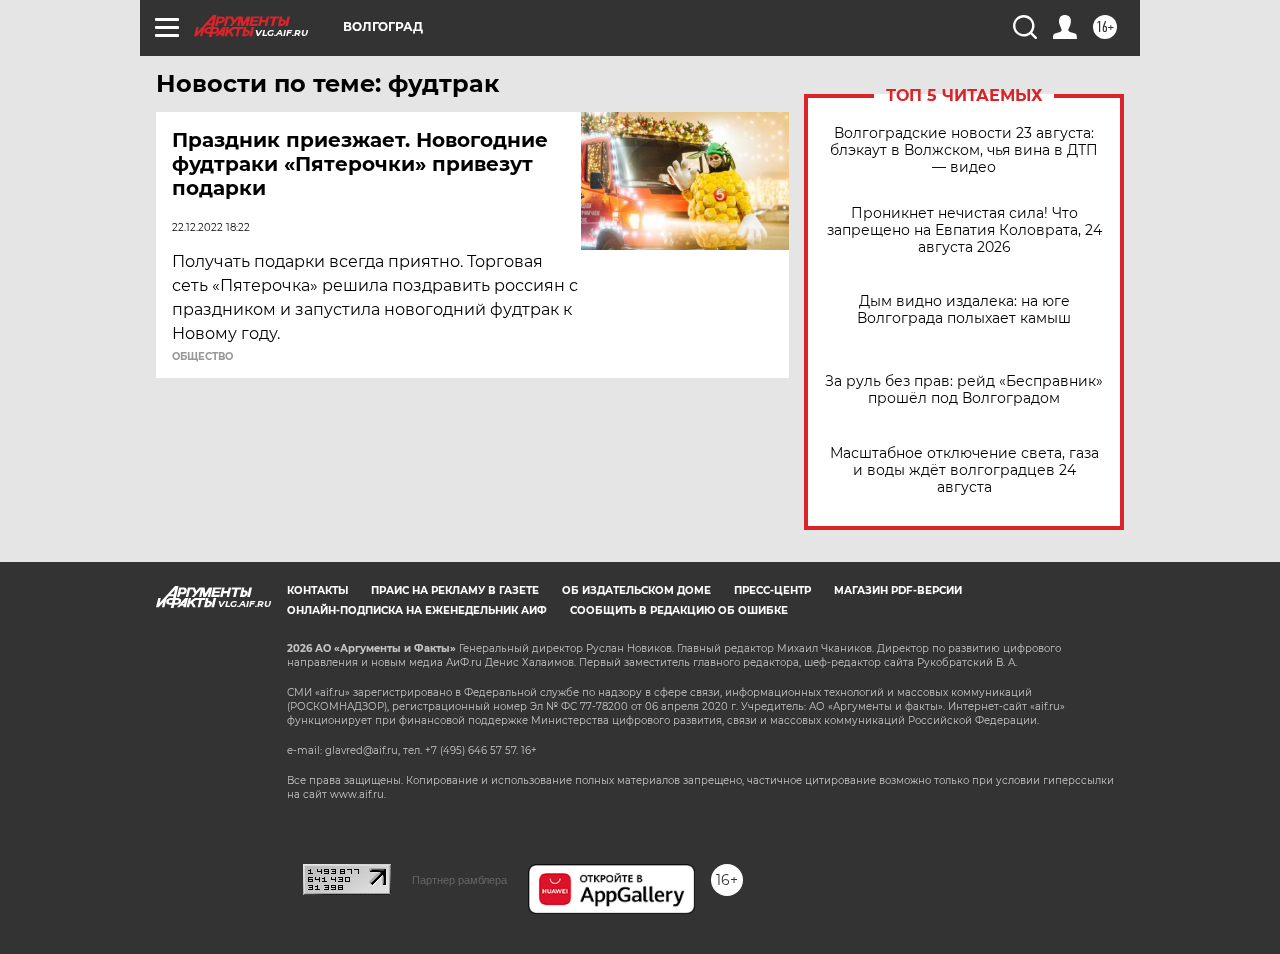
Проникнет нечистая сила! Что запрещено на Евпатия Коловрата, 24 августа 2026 (964, 230)
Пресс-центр (772, 590)
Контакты (317, 590)
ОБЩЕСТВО (202, 357)
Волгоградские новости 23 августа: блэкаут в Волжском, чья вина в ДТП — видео (964, 150)
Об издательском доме (636, 590)
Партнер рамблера (459, 880)
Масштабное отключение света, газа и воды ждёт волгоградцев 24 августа (964, 470)
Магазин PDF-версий (898, 590)
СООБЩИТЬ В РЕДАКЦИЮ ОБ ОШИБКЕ (679, 610)
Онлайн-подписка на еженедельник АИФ (417, 610)
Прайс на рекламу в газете (455, 590)
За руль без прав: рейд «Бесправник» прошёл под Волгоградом (964, 390)
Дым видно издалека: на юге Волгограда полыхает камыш (964, 310)
